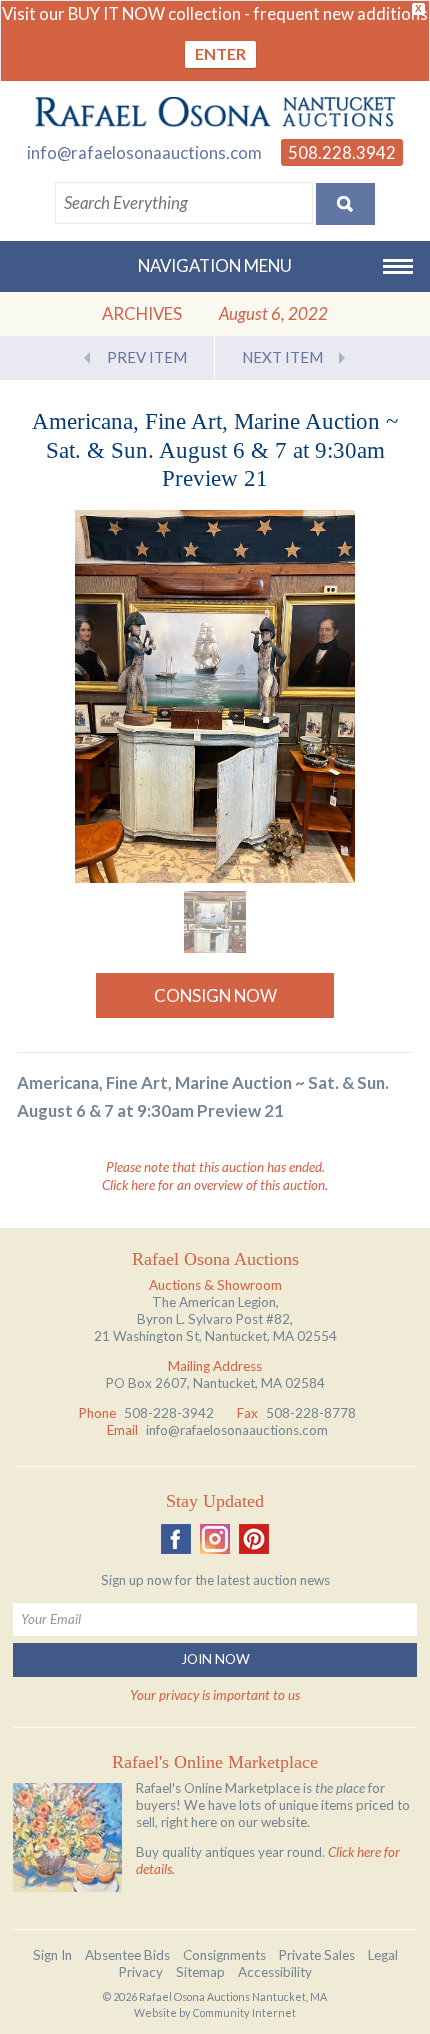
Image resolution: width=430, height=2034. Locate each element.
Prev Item (147, 357)
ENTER (220, 53)
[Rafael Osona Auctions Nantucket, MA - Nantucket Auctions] (215, 112)
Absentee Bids (127, 1955)
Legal (383, 1955)
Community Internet (244, 2012)
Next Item (282, 357)
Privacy (141, 1972)
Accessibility (275, 1972)
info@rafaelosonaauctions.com (144, 152)
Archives (142, 313)
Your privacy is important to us (215, 1695)
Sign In (52, 1955)
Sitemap (200, 1972)
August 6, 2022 (273, 313)
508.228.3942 (342, 152)
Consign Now (215, 995)
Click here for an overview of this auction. (215, 1185)
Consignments (224, 1955)
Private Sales (317, 1955)
